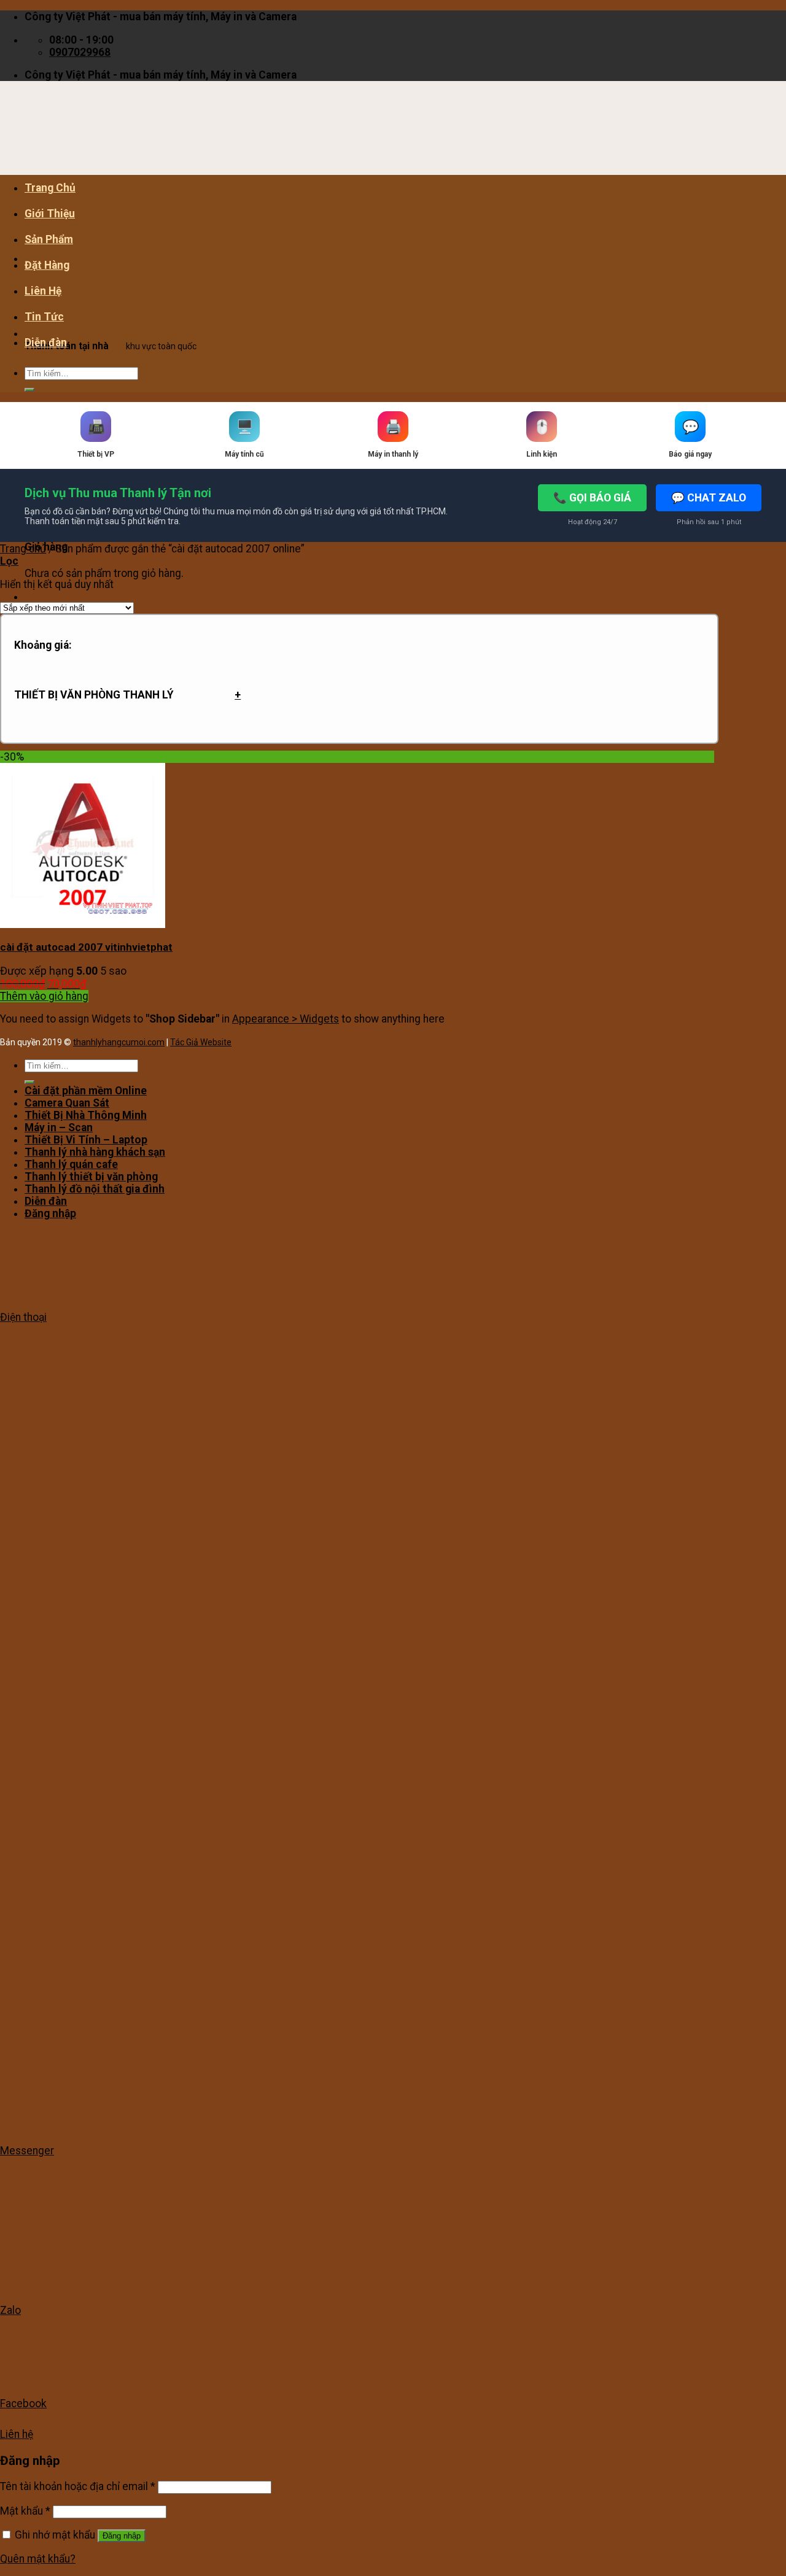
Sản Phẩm (49, 239)
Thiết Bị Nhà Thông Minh (86, 1115)
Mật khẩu (25, 2511)
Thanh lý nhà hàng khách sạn (95, 1152)
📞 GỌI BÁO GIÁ (592, 498)
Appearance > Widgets (286, 1019)
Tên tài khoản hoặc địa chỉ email (78, 2486)
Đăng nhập (122, 2536)
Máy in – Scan (59, 1127)
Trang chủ (23, 549)
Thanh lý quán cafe (71, 1164)
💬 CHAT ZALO (709, 498)
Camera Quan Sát (67, 1103)
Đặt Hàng (47, 265)
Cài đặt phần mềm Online (86, 1091)
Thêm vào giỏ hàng (44, 996)
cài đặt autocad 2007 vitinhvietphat (86, 947)
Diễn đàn (46, 342)
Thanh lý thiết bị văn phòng (91, 1177)
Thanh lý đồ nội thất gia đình (95, 1189)
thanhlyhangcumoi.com (119, 1042)
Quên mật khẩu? (38, 2559)
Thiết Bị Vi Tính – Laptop (86, 1140)
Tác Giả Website (201, 1042)
